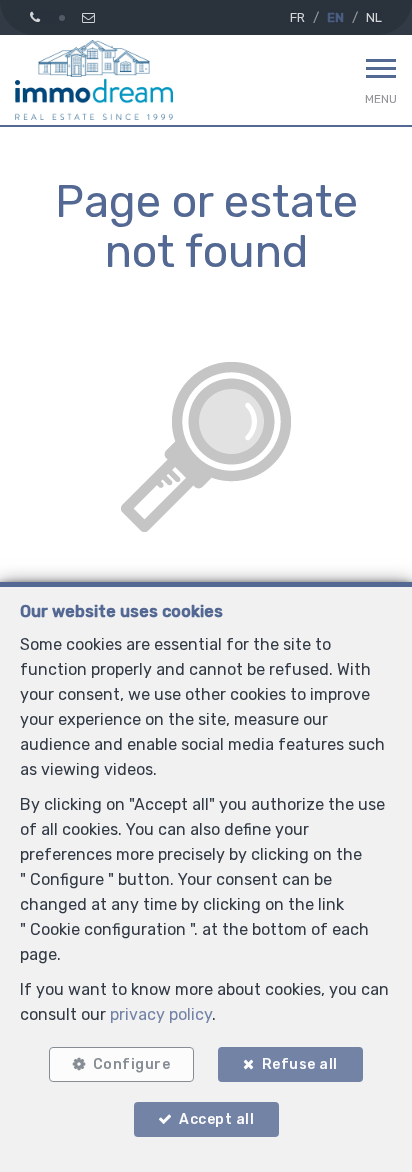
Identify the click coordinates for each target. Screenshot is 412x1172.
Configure (132, 1064)
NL (374, 17)
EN (335, 17)
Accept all (216, 1119)
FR (297, 17)
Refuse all (300, 1064)
